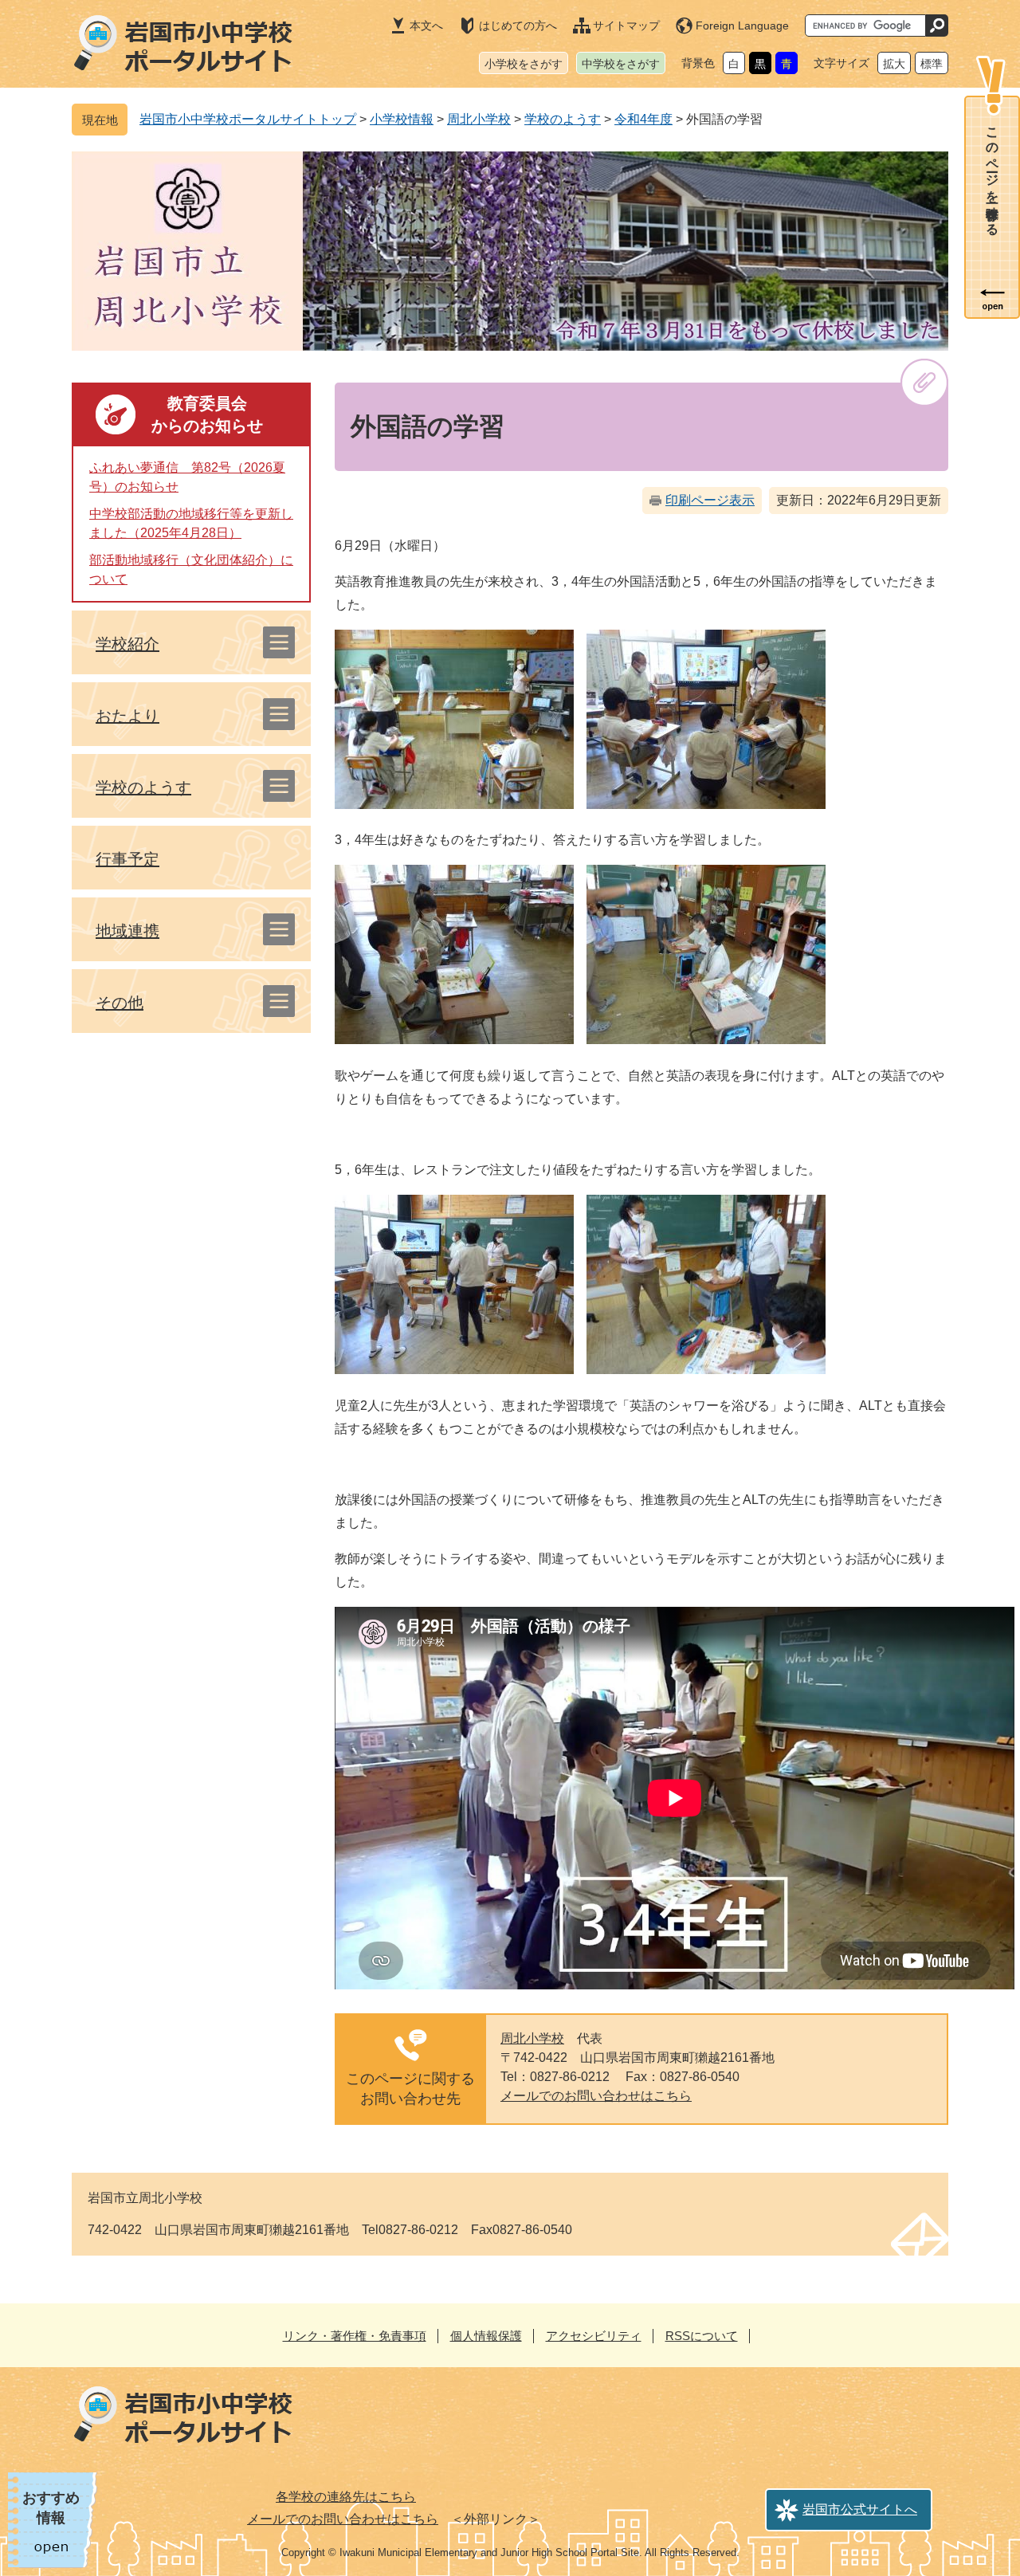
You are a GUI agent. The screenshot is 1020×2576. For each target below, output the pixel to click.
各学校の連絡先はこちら (346, 2497)
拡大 (894, 64)
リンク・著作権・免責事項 (355, 2336)
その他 (120, 1003)
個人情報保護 (486, 2336)
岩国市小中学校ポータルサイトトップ (248, 119)
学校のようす (563, 119)
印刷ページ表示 (710, 500)
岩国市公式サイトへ (860, 2509)
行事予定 (127, 859)
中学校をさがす (621, 64)
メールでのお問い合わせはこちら (596, 2096)
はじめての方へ (518, 26)
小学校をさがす (524, 64)
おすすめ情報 (51, 2508)
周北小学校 (479, 119)
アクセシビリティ (594, 2336)
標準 (932, 64)
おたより (127, 716)
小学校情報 (402, 119)
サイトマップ (626, 26)
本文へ (426, 26)
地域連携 (127, 931)
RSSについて (702, 2336)
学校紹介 (127, 644)
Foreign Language (742, 26)
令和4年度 (643, 119)
